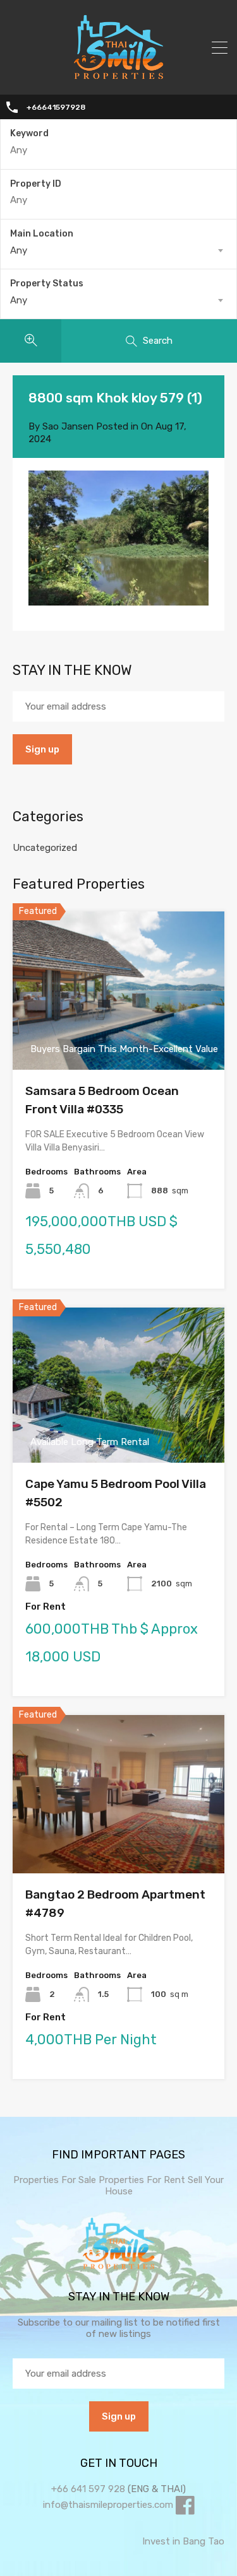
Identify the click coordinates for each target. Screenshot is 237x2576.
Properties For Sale (55, 2180)
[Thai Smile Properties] (119, 76)
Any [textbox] (19, 250)
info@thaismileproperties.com (108, 2505)
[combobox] (118, 250)
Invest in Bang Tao (183, 2541)
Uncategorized (45, 848)
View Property (118, 1039)
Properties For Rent (143, 2180)
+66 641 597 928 (88, 2489)
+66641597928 (56, 107)
